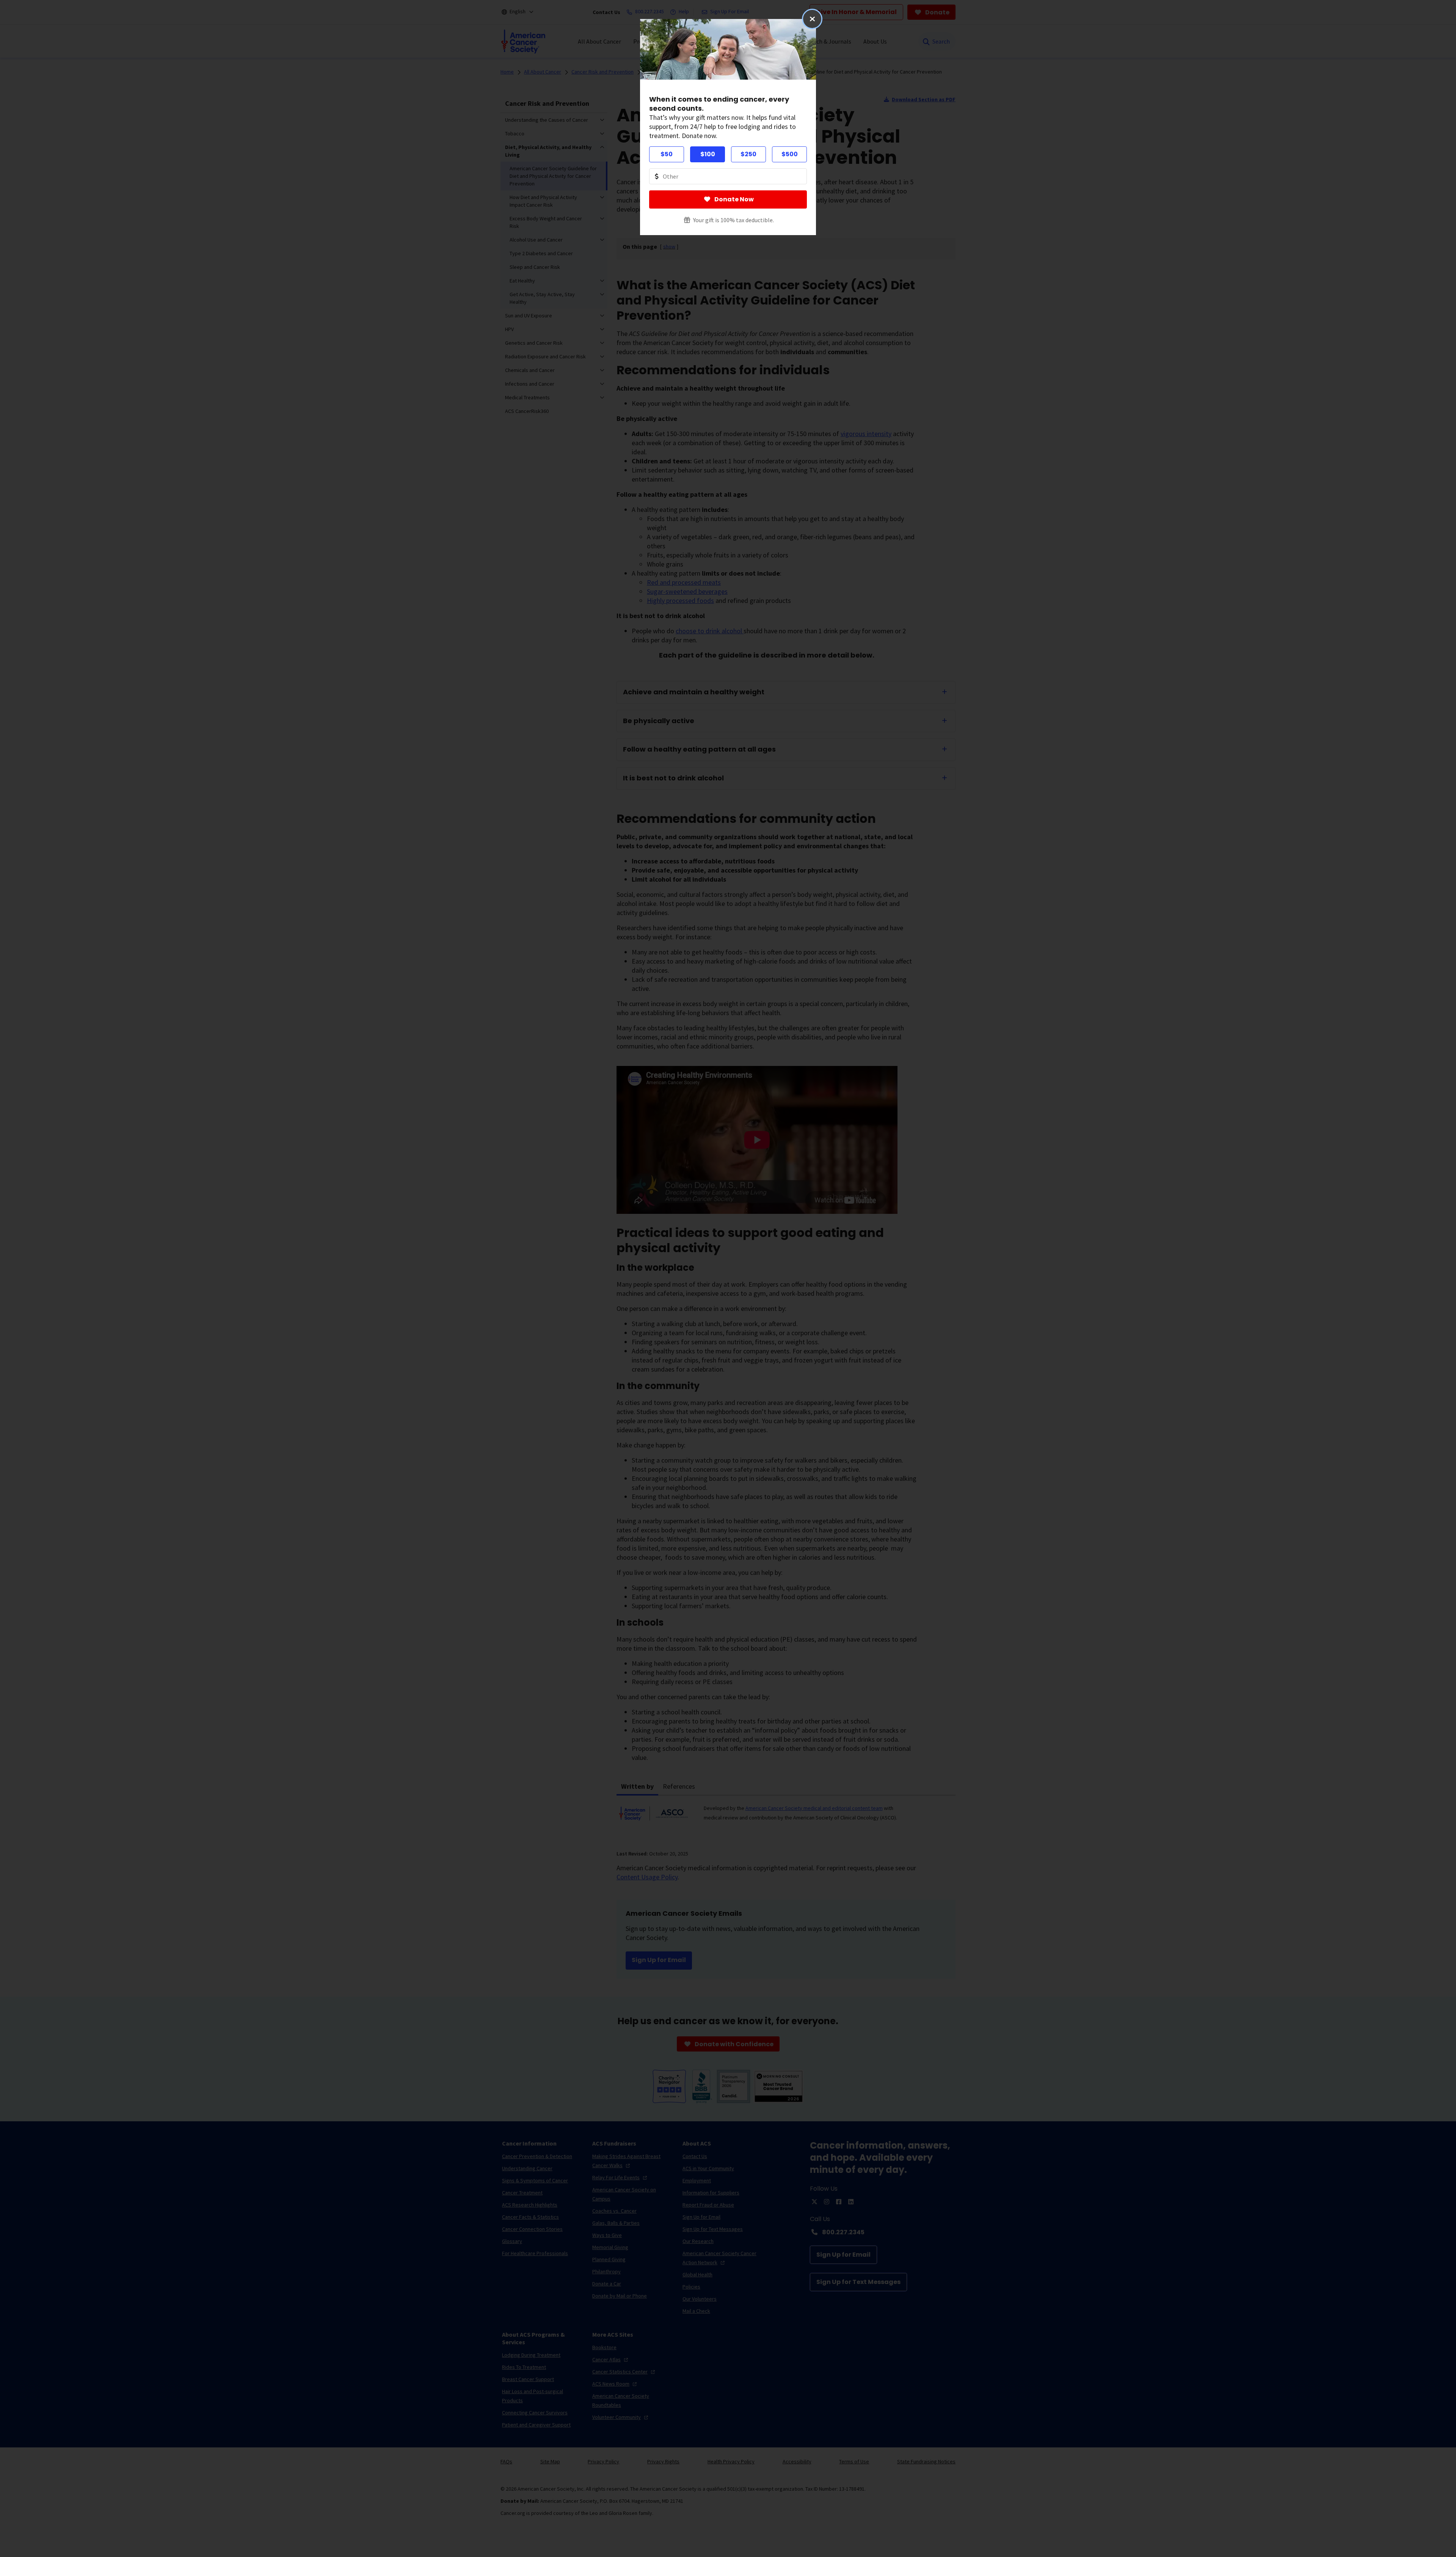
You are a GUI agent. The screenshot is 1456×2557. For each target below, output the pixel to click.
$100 (708, 154)
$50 (667, 154)
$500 (790, 154)
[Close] (812, 19)
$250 (748, 154)
